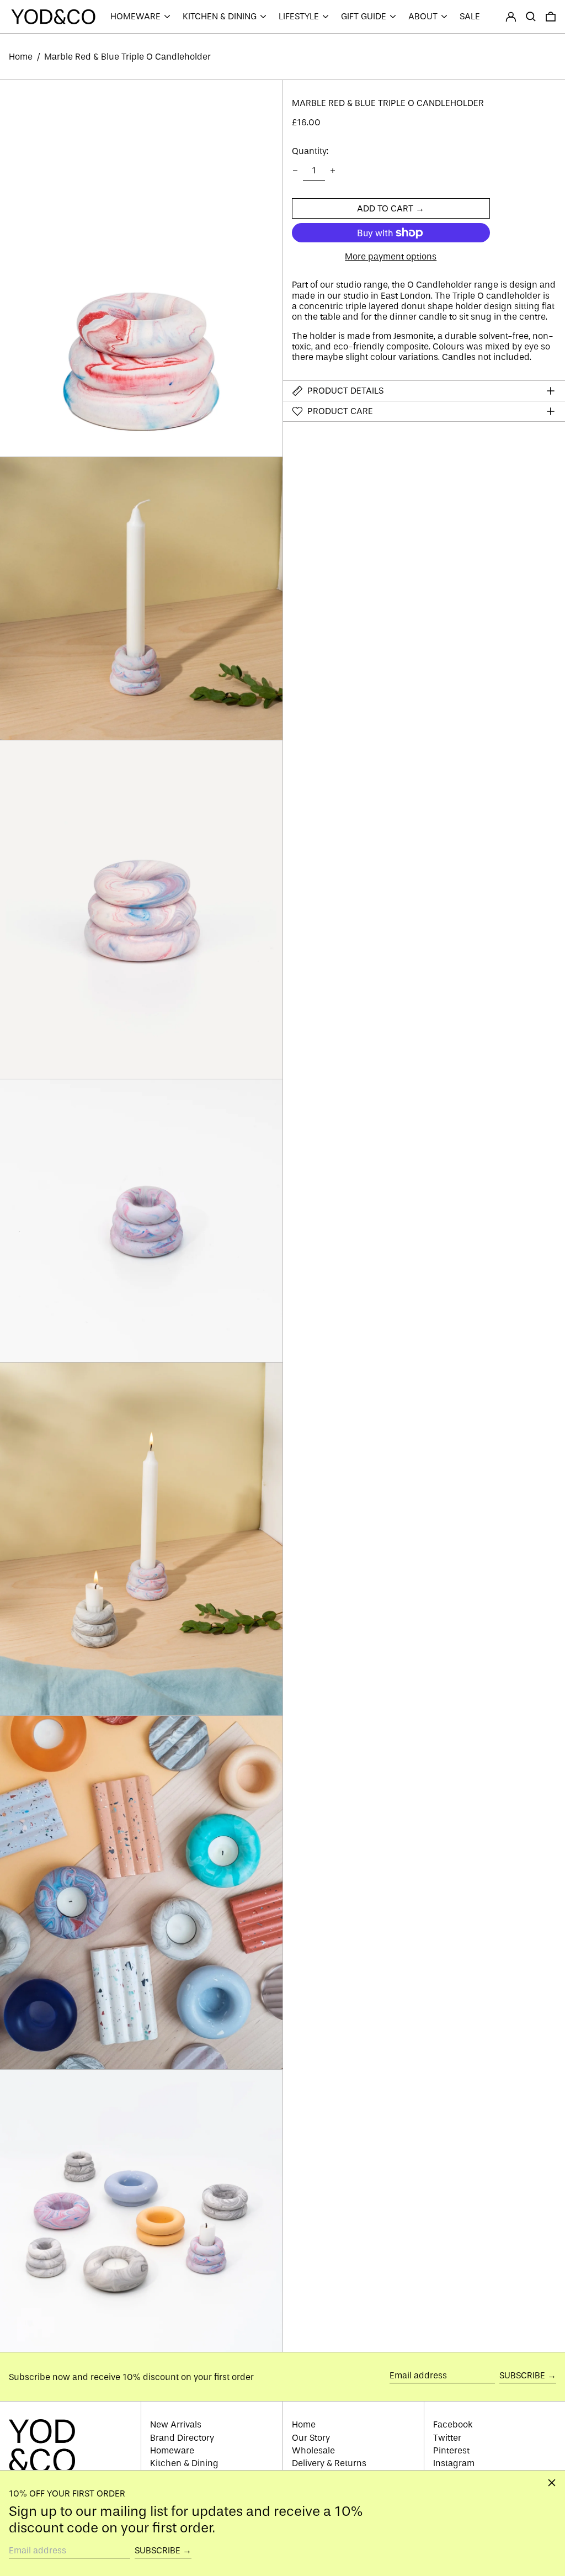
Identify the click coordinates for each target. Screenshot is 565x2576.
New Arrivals (176, 2424)
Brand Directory (182, 2438)
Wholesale (313, 2450)
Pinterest (451, 2450)
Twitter (447, 2438)
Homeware (172, 2450)
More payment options (391, 256)
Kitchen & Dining (184, 2463)
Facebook (453, 2424)
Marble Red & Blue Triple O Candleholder (127, 57)
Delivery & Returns (329, 2463)
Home (21, 57)
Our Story (311, 2438)
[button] (531, 17)
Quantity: (310, 151)
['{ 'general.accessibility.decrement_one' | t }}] (295, 171)
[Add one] (333, 171)
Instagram (454, 2463)
